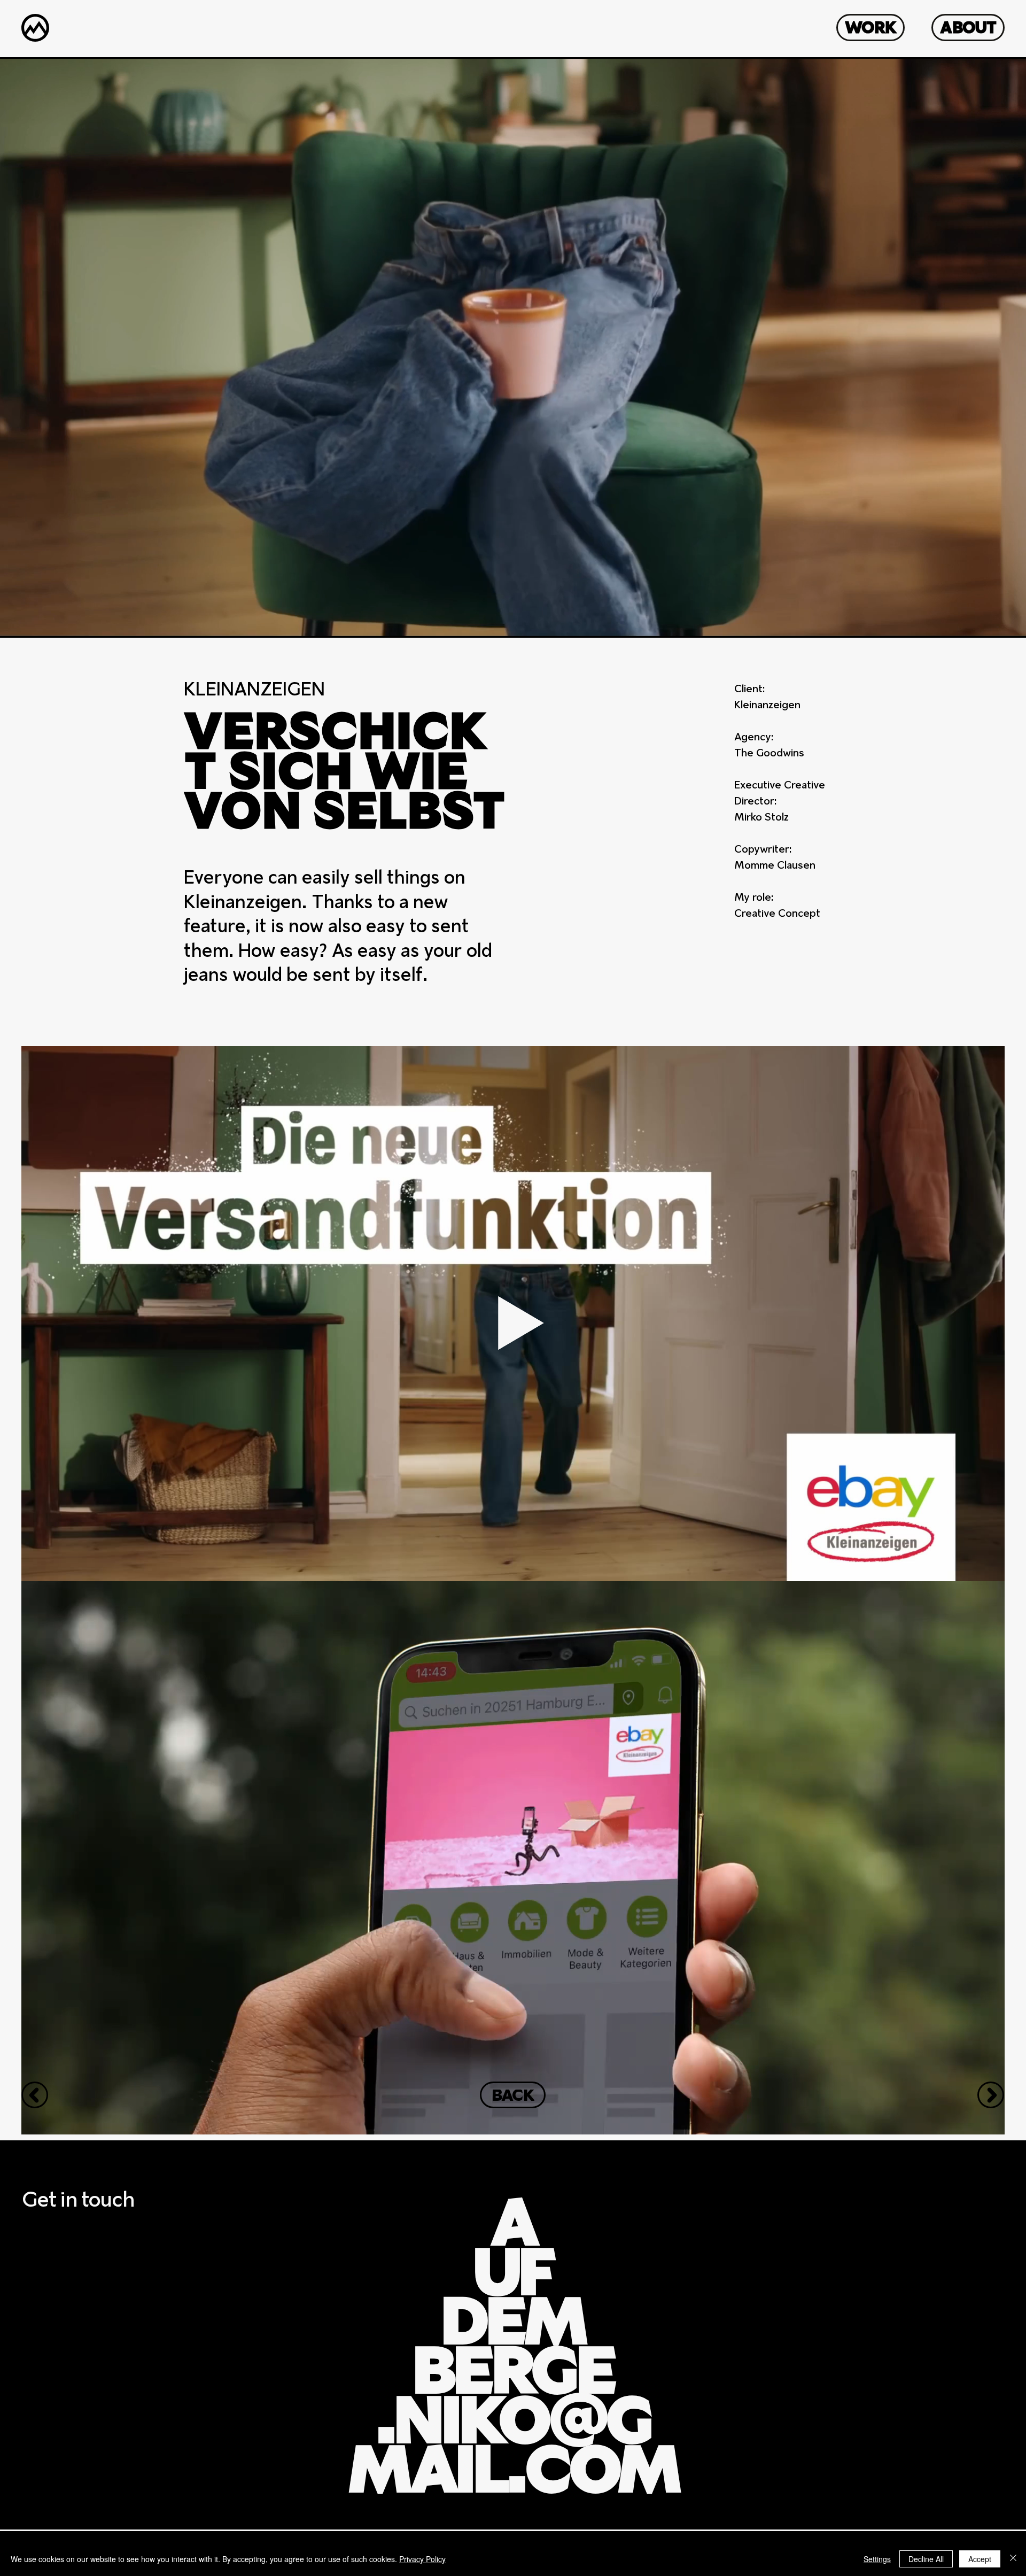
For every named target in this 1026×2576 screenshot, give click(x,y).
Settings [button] (877, 2559)
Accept (980, 2559)
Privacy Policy (422, 2559)
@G (513, 2355)
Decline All (926, 2559)
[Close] (1013, 2559)
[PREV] (35, 2095)
